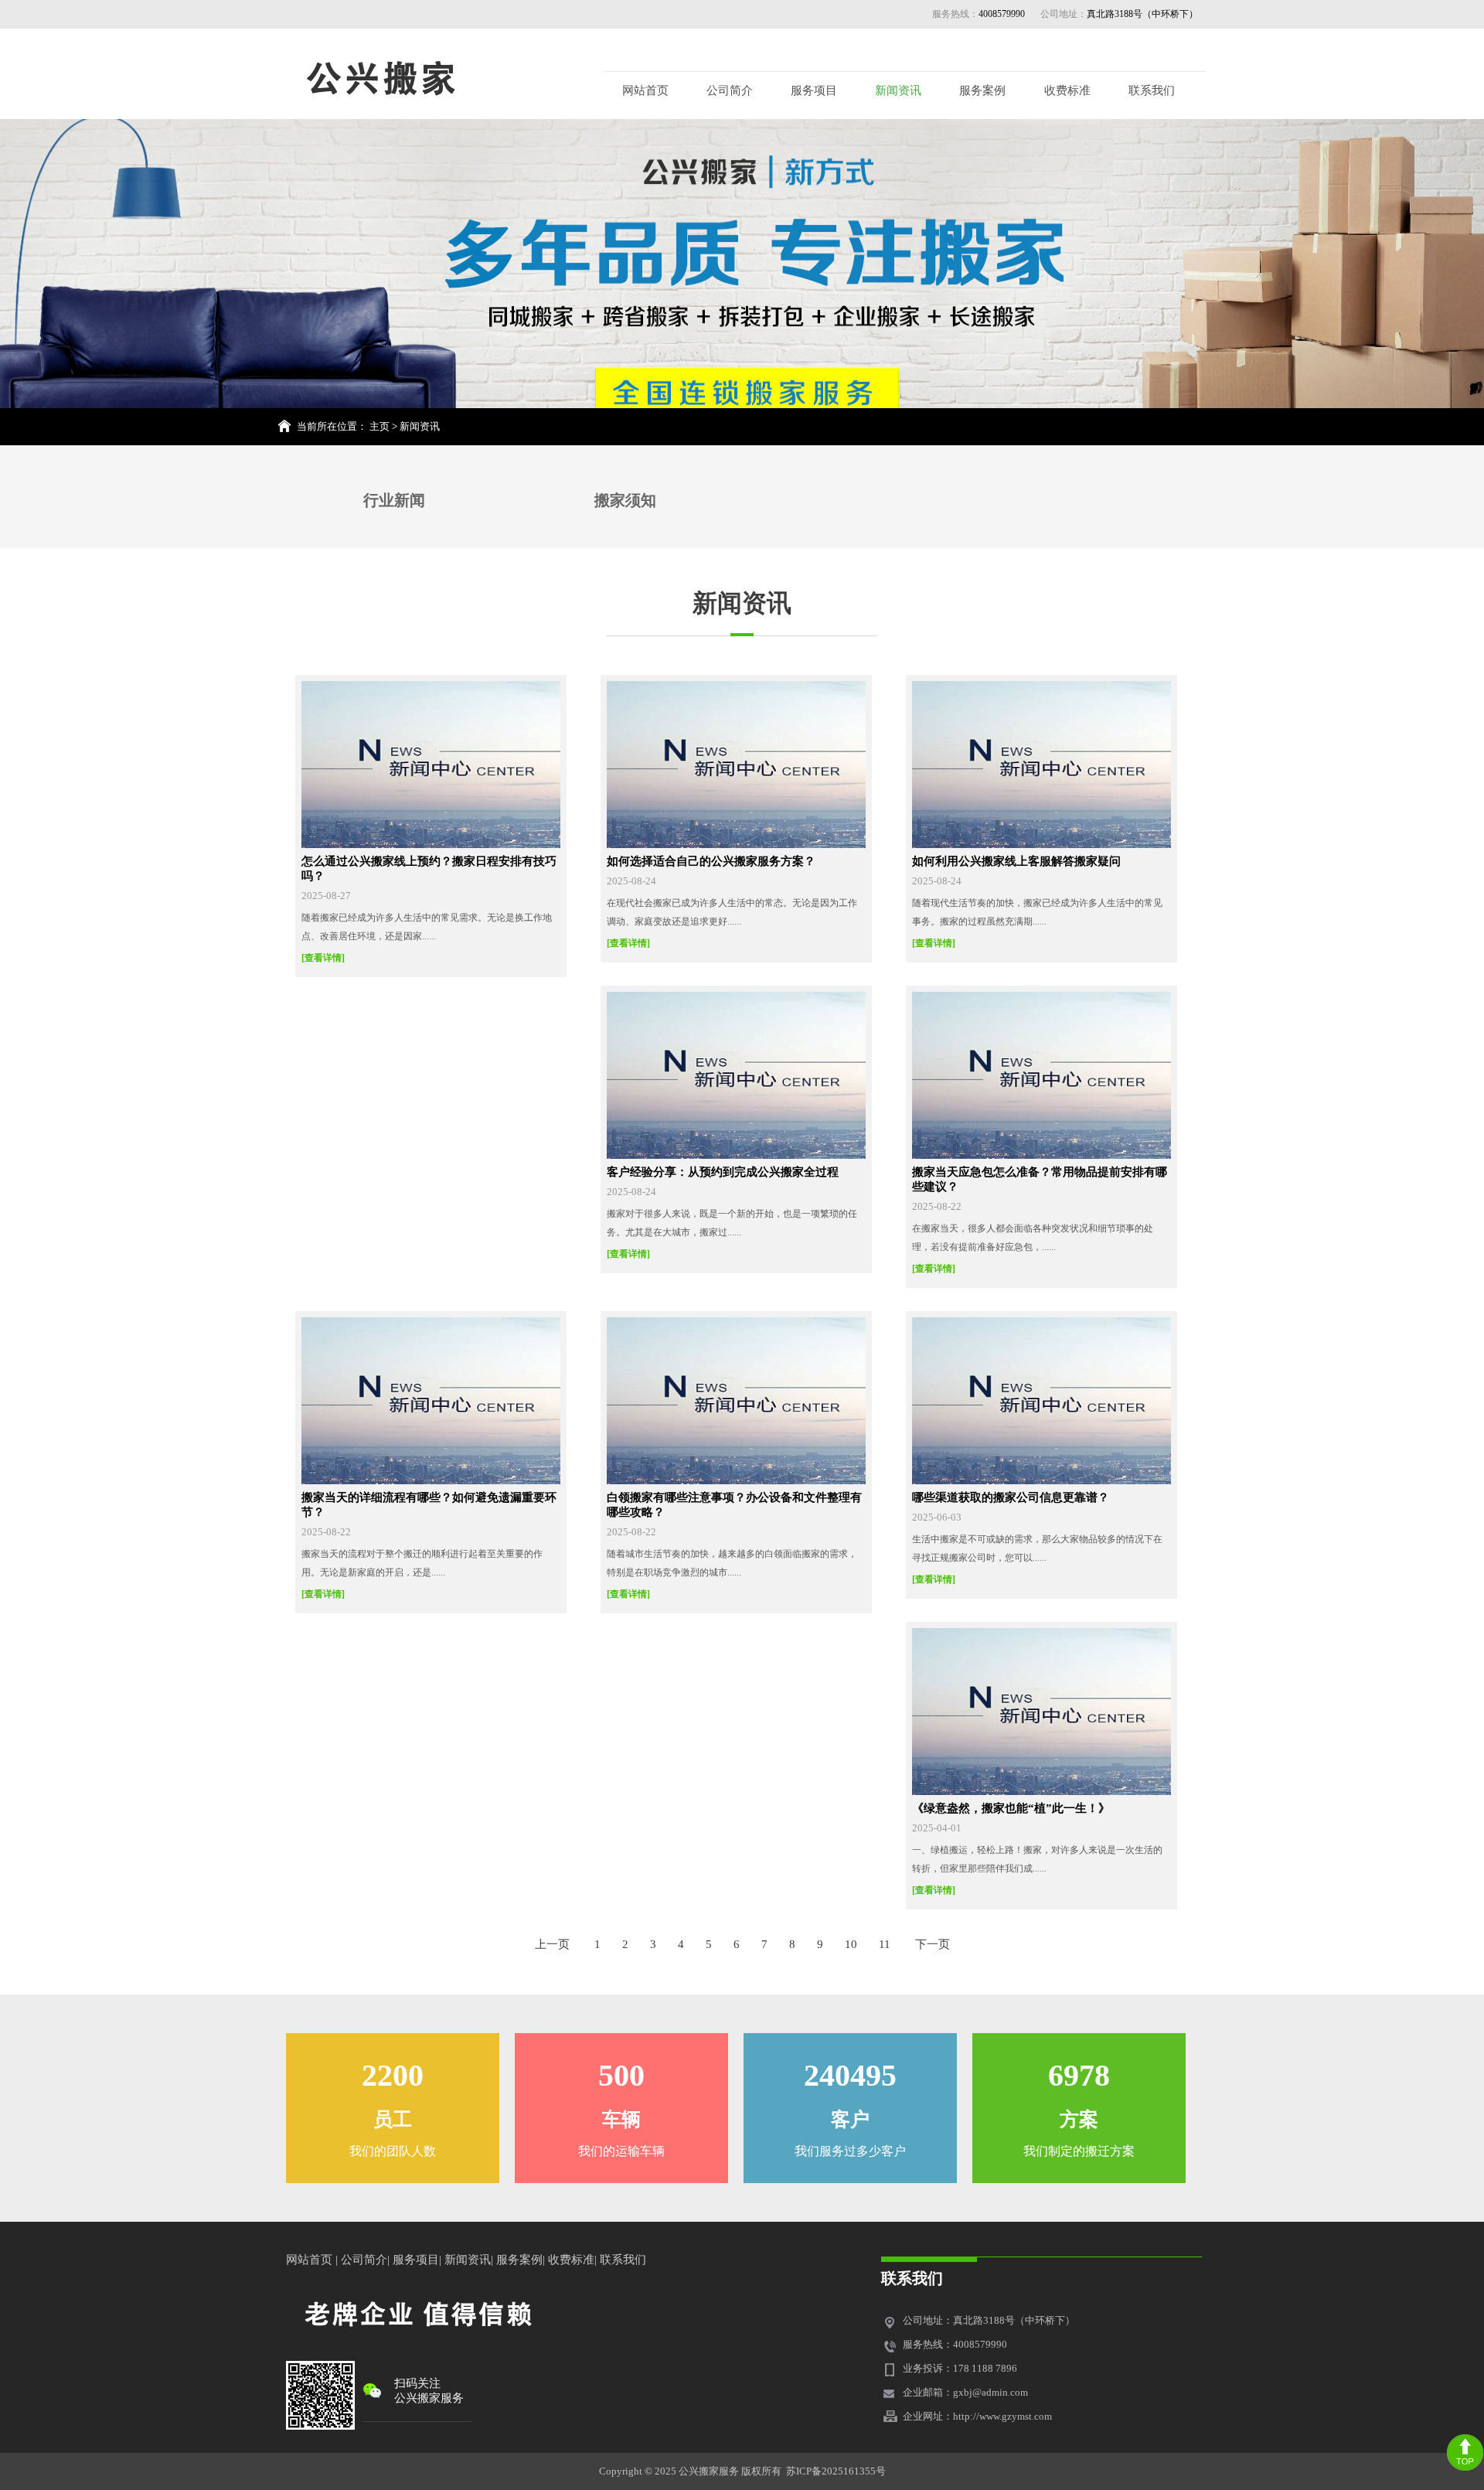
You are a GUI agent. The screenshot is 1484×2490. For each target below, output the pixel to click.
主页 (380, 426)
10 (851, 1944)
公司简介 (730, 90)
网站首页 (645, 90)
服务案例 (982, 90)
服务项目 (814, 90)
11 (885, 1944)
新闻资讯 (898, 90)
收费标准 (1067, 90)
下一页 (933, 1944)
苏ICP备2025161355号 (836, 2471)
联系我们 (1152, 90)
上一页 (552, 1944)
